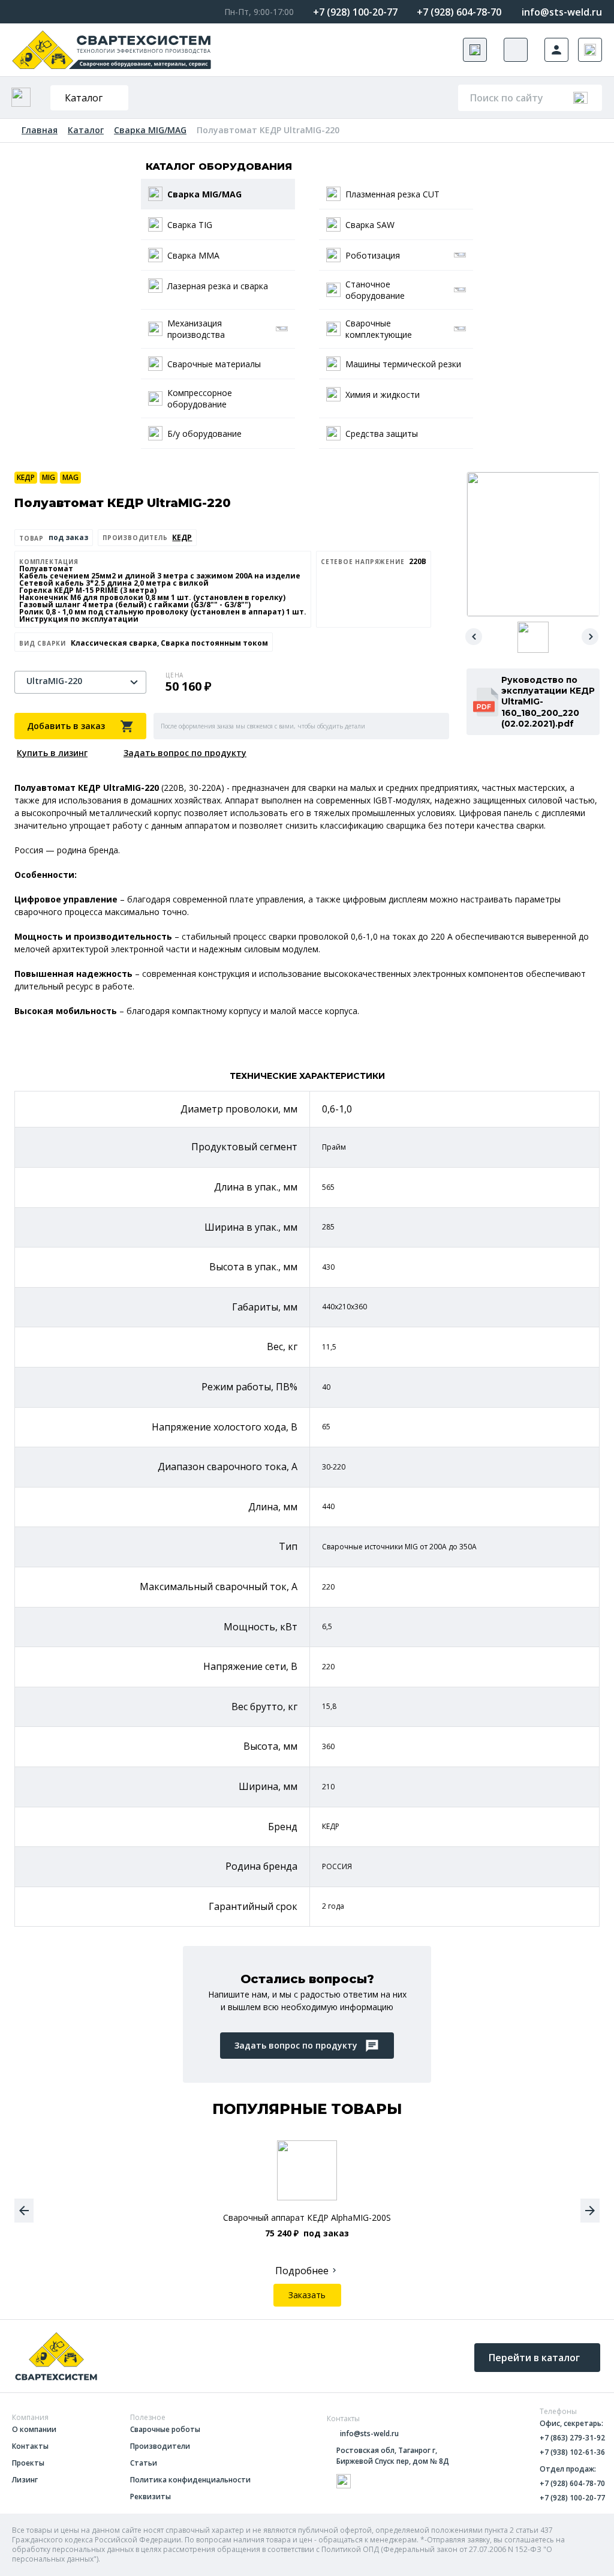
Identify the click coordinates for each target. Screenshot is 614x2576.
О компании (34, 2430)
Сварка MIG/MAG (150, 130)
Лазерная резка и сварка (218, 286)
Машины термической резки (403, 364)
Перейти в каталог (534, 2358)
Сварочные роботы (165, 2430)
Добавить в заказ (66, 726)
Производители (160, 2446)
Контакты (30, 2446)
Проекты (28, 2463)
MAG (70, 477)
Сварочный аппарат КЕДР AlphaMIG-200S (307, 2218)
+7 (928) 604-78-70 (459, 12)
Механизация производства (196, 329)
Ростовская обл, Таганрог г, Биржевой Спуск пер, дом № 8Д (393, 2456)
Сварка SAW (370, 225)
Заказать (307, 2295)
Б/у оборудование (204, 434)
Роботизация (373, 255)
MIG (49, 477)
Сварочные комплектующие (379, 329)
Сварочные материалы (214, 364)
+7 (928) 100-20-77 (355, 12)
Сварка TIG (190, 225)
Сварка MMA (193, 255)
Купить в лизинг (52, 753)
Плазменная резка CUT (392, 194)
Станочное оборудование (375, 290)
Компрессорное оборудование (200, 398)
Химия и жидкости (383, 395)
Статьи (144, 2463)
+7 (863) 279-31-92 (572, 2438)
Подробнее (302, 2271)
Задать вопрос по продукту (185, 753)
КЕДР (26, 477)
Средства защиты (382, 434)
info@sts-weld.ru (562, 12)
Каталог (84, 98)
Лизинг (25, 2480)
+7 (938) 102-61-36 (572, 2452)
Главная (40, 130)
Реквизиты (151, 2497)
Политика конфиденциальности (190, 2480)
